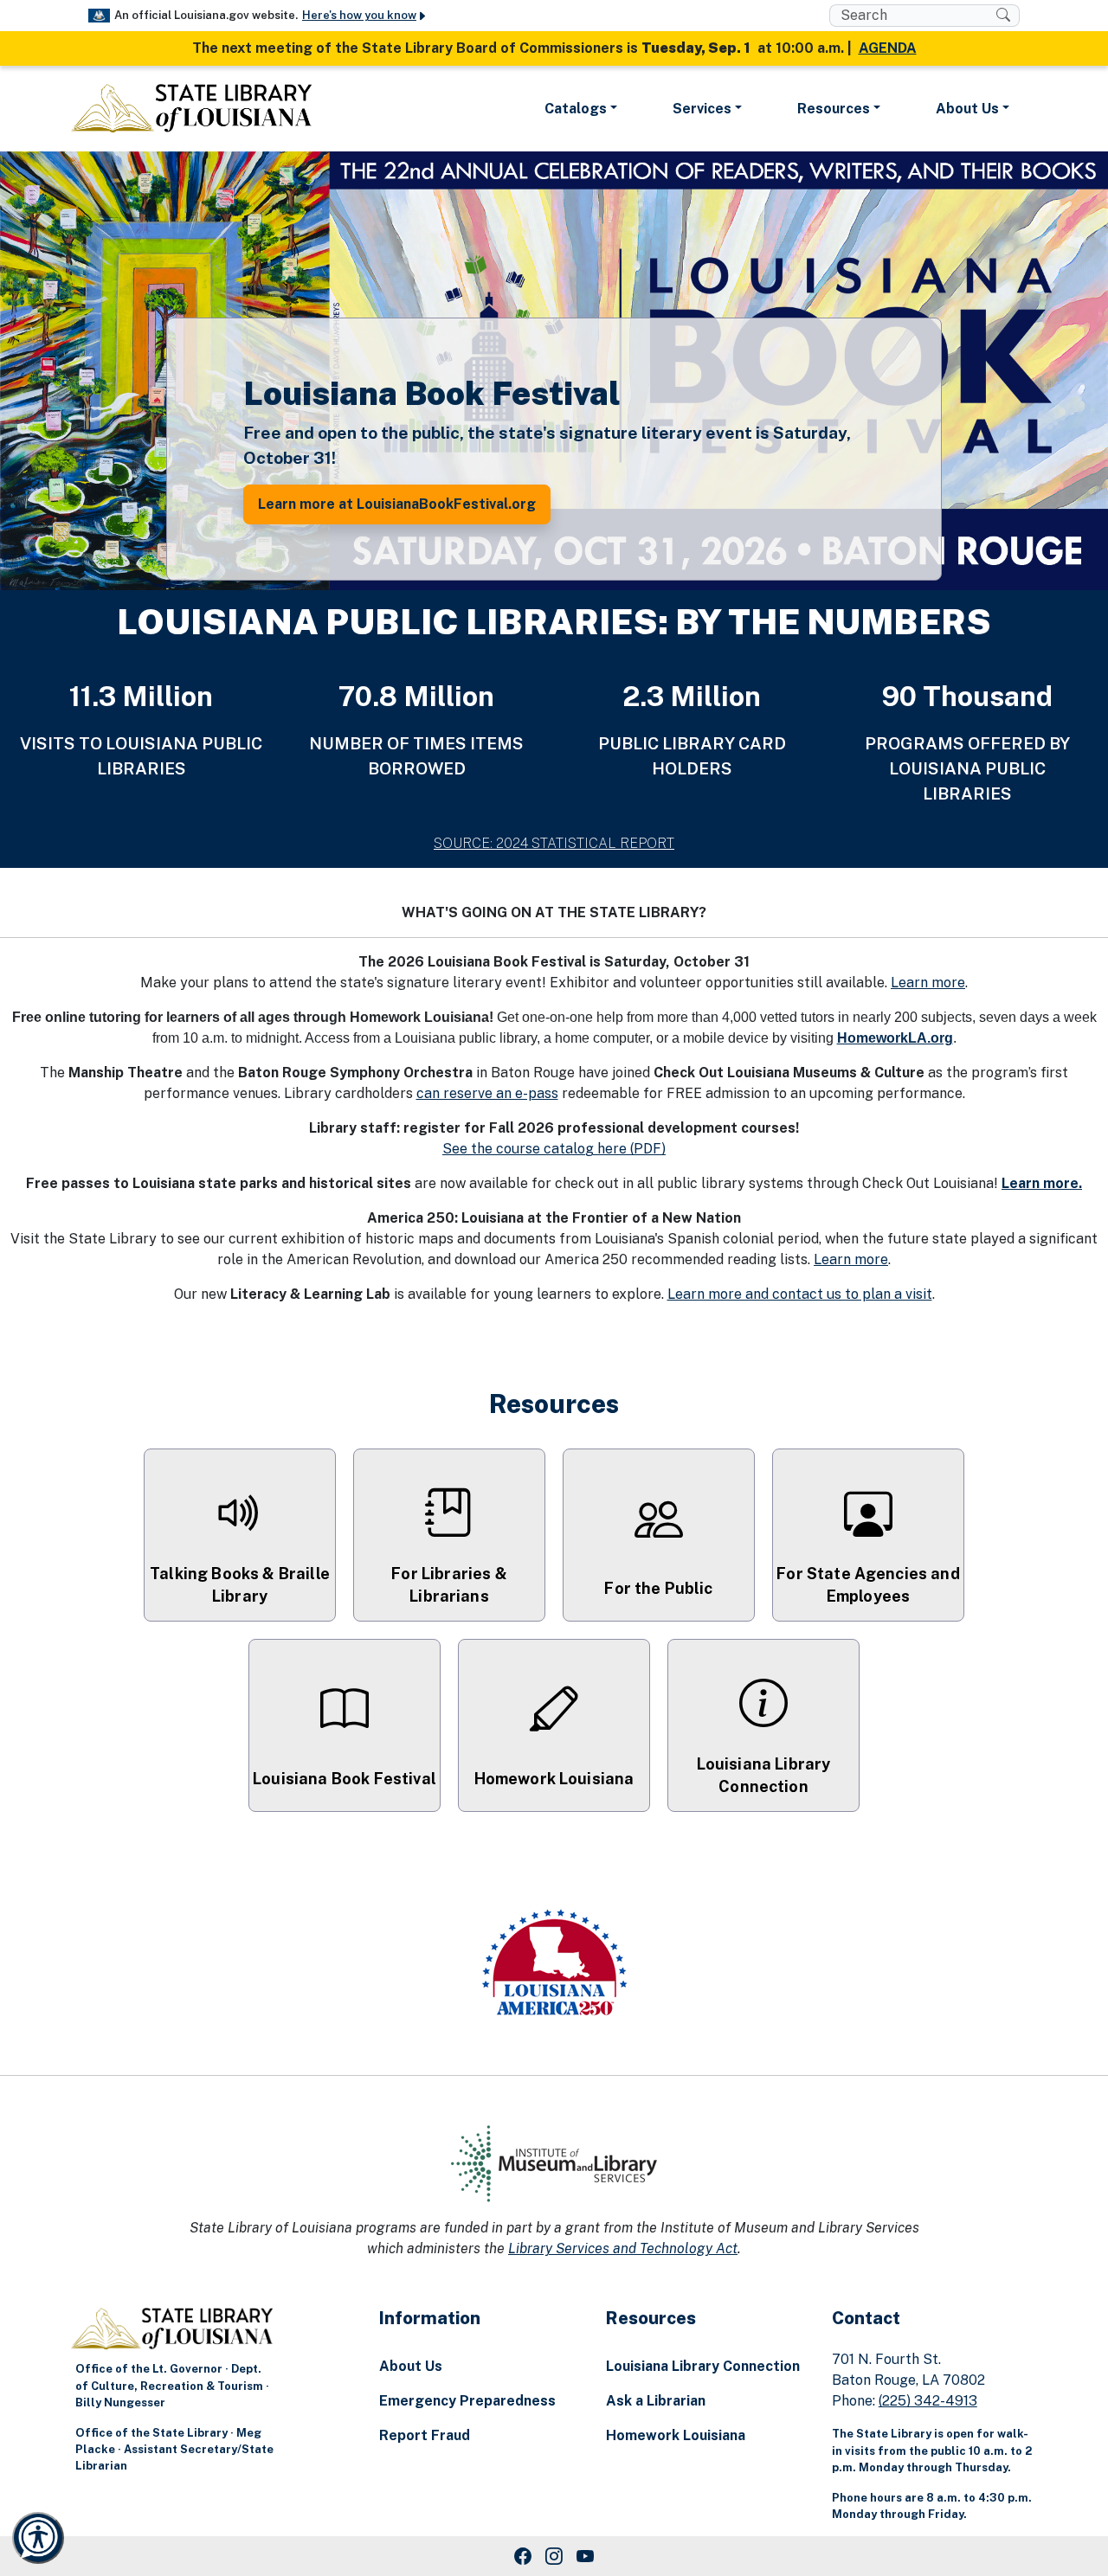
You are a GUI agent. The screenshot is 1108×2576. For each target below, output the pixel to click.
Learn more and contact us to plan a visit (800, 1294)
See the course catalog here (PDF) (554, 1149)
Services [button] (702, 109)
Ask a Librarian (656, 2401)
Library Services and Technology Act (623, 2248)
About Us (411, 2366)
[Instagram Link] (554, 2556)
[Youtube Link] (585, 2556)
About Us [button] (967, 109)
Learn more (928, 983)
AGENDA (888, 48)
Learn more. (1042, 1183)
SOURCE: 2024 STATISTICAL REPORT (554, 843)
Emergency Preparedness (467, 2401)
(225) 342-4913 (928, 2401)
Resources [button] (834, 109)
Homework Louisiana (676, 2435)
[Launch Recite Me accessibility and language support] (38, 2538)
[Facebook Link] (523, 2556)
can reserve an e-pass (487, 1093)
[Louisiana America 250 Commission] (554, 1965)
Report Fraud (425, 2435)
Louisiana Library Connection (703, 2366)
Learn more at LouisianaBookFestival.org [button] (397, 504)
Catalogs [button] (576, 109)
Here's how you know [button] (359, 15)
